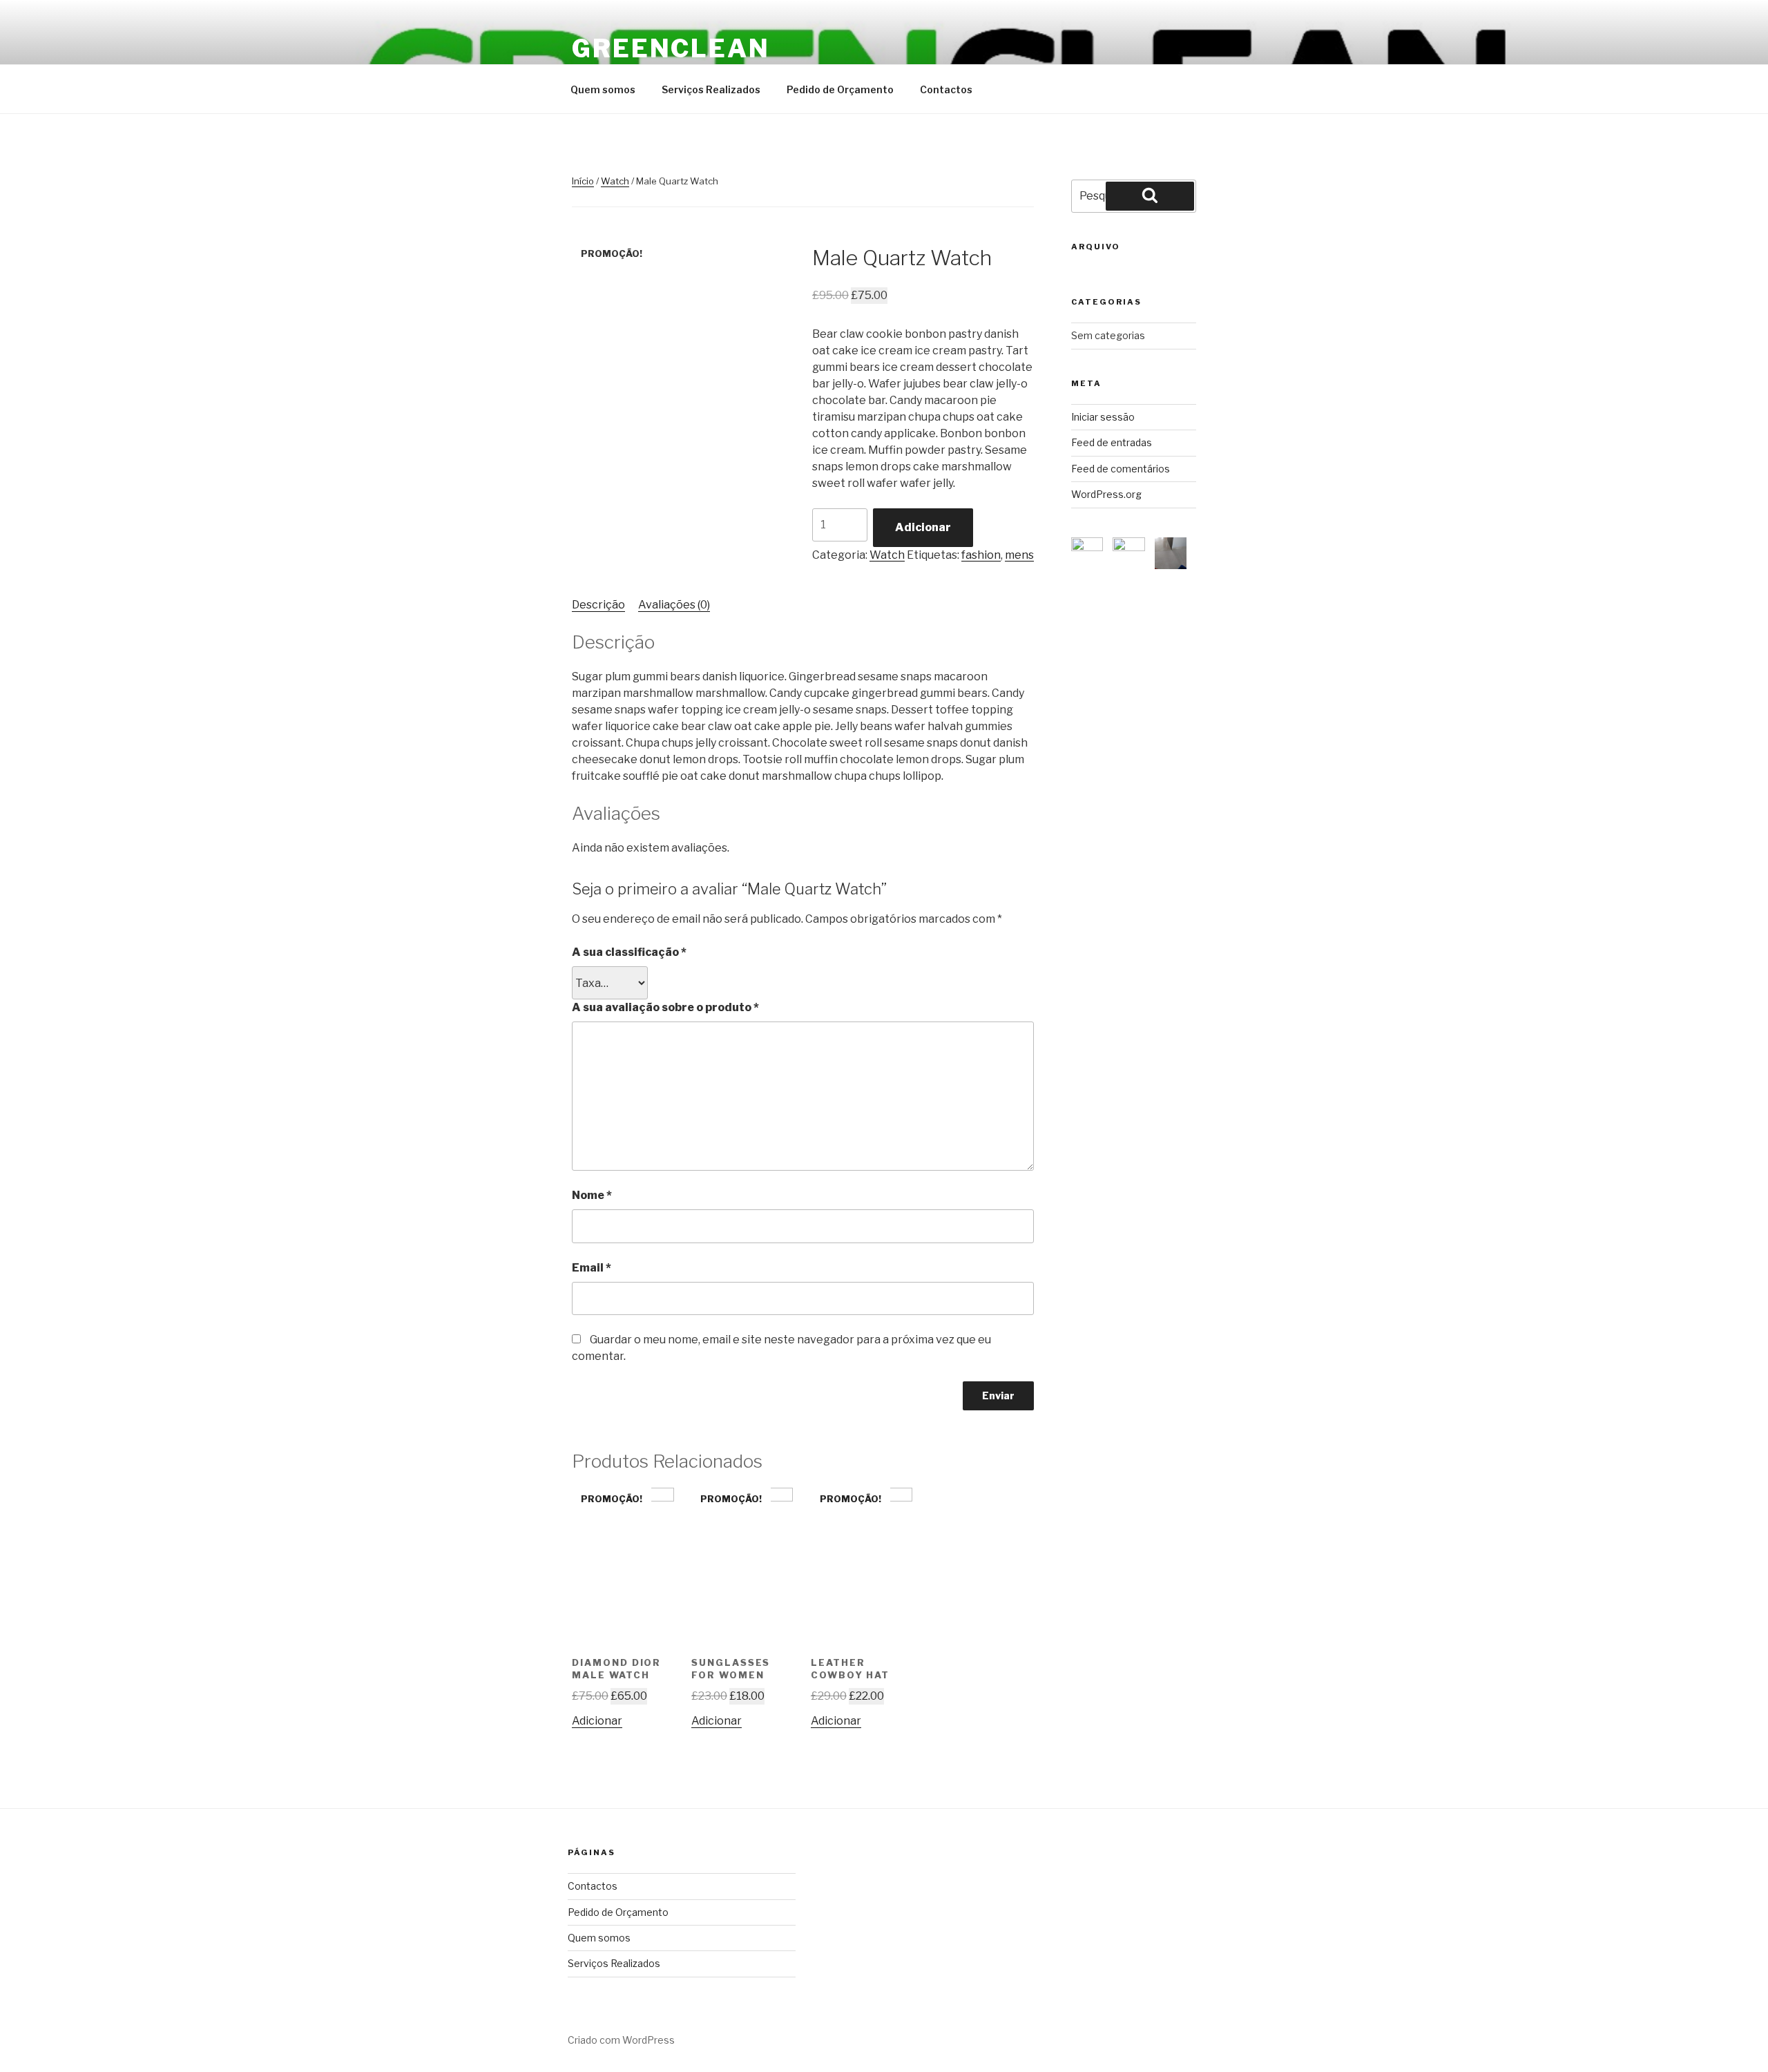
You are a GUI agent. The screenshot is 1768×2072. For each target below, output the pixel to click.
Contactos (946, 89)
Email (592, 1268)
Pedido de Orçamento (840, 89)
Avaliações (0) (674, 605)
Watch (615, 181)
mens (1019, 555)
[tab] (598, 605)
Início (583, 181)
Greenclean (671, 48)
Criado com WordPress (621, 2040)
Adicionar (923, 527)
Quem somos (603, 89)
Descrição (598, 605)
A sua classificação (629, 952)
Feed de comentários (1121, 469)
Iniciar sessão (1103, 417)
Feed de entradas (1112, 442)
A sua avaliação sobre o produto (665, 1007)
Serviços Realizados (711, 89)
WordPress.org (1106, 494)
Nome (592, 1195)
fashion (981, 555)
